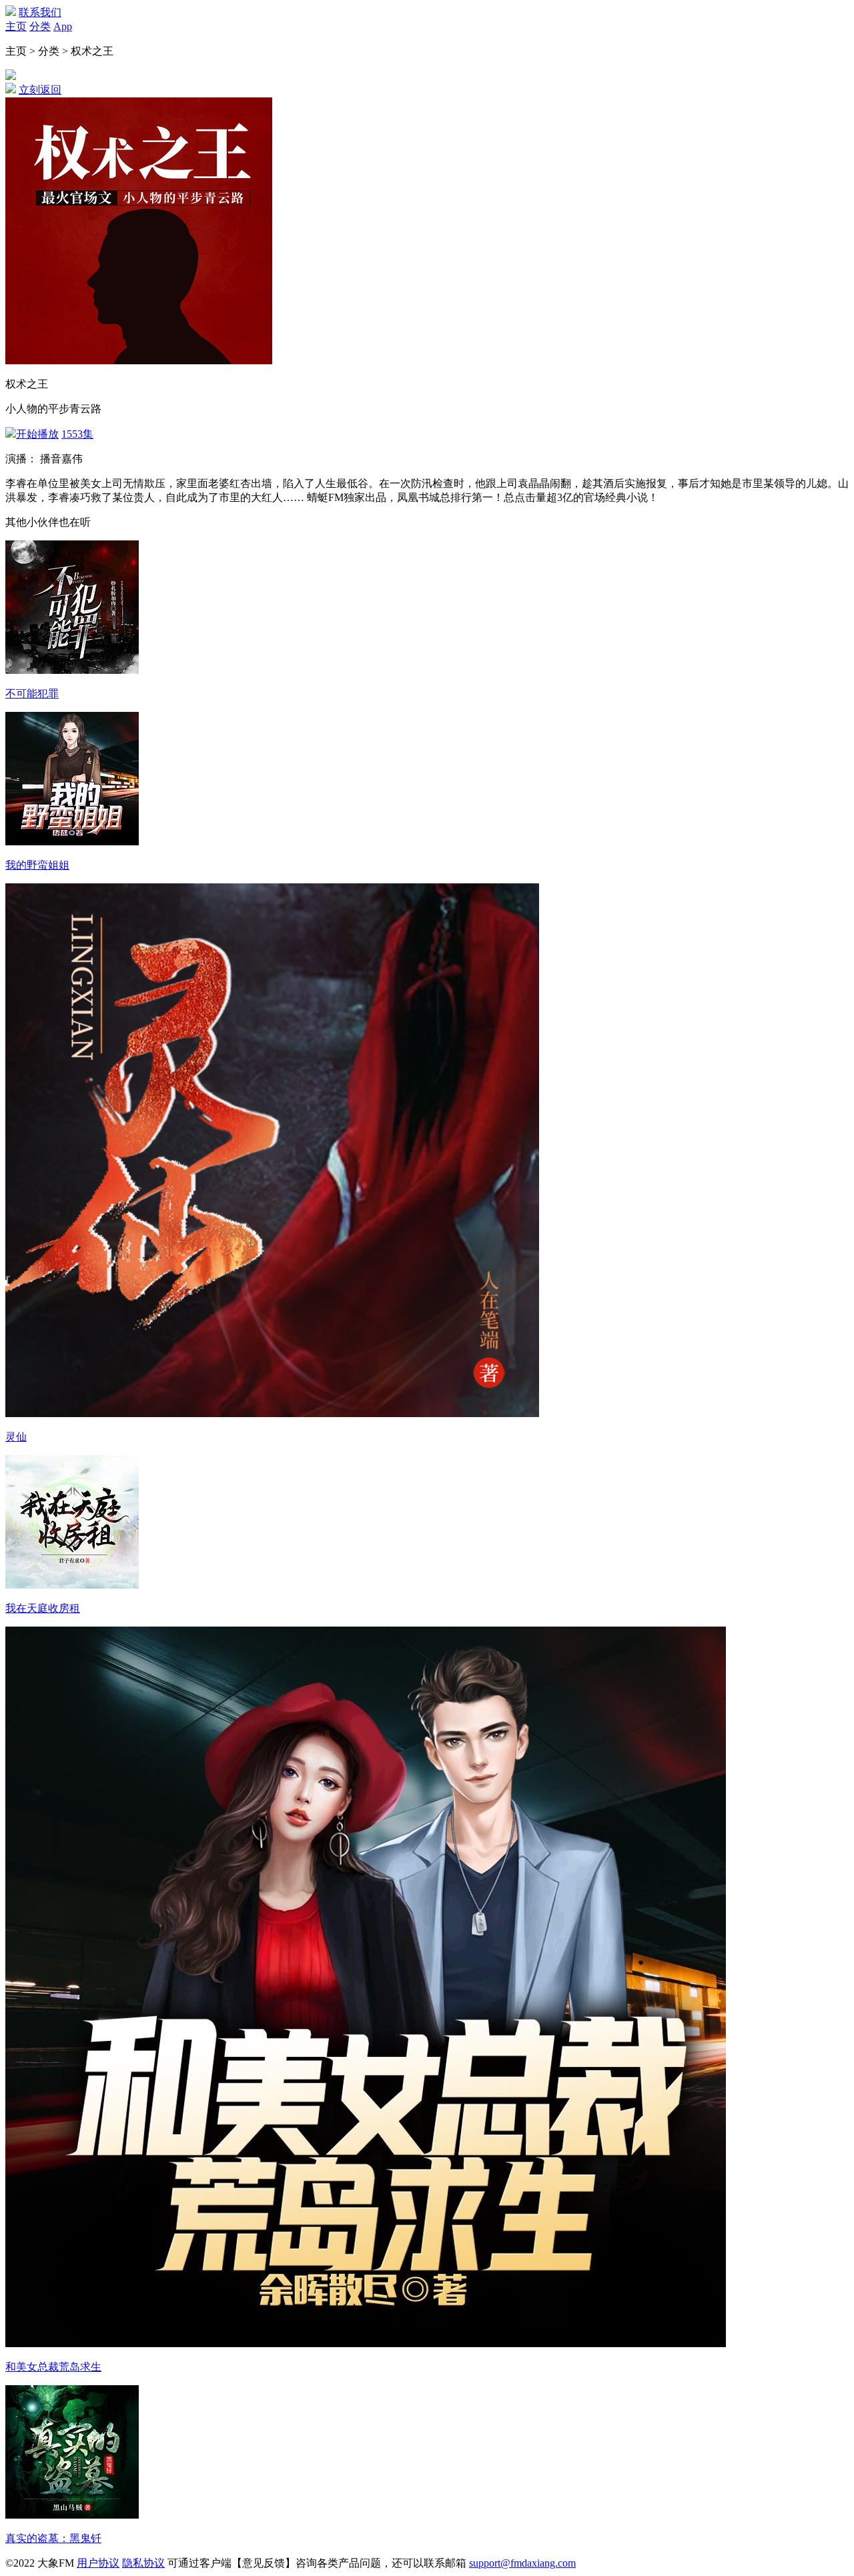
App (63, 26)
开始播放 (37, 434)
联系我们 (40, 12)
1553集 (77, 434)
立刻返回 (40, 90)
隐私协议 (143, 2563)
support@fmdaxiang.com (522, 2563)
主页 (16, 26)
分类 (40, 26)
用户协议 (98, 2563)
